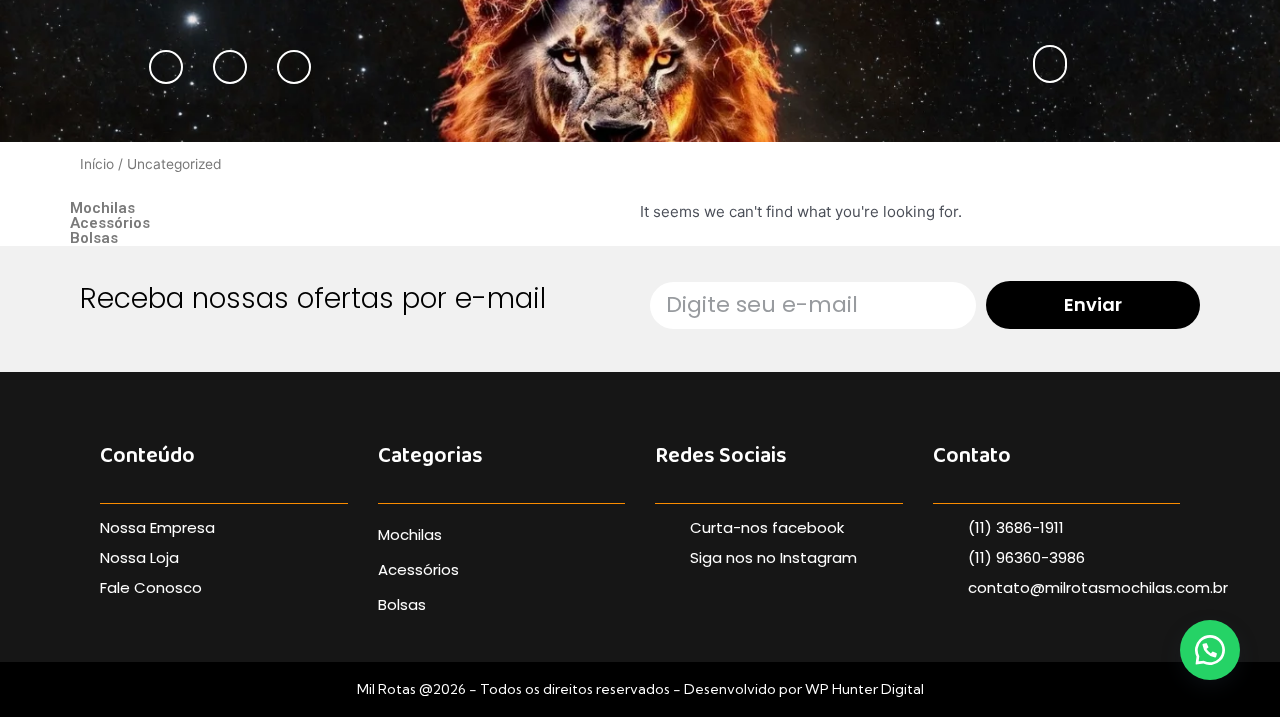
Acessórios (110, 223)
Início (97, 164)
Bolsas (94, 238)
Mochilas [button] (102, 208)
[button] (1050, 64)
